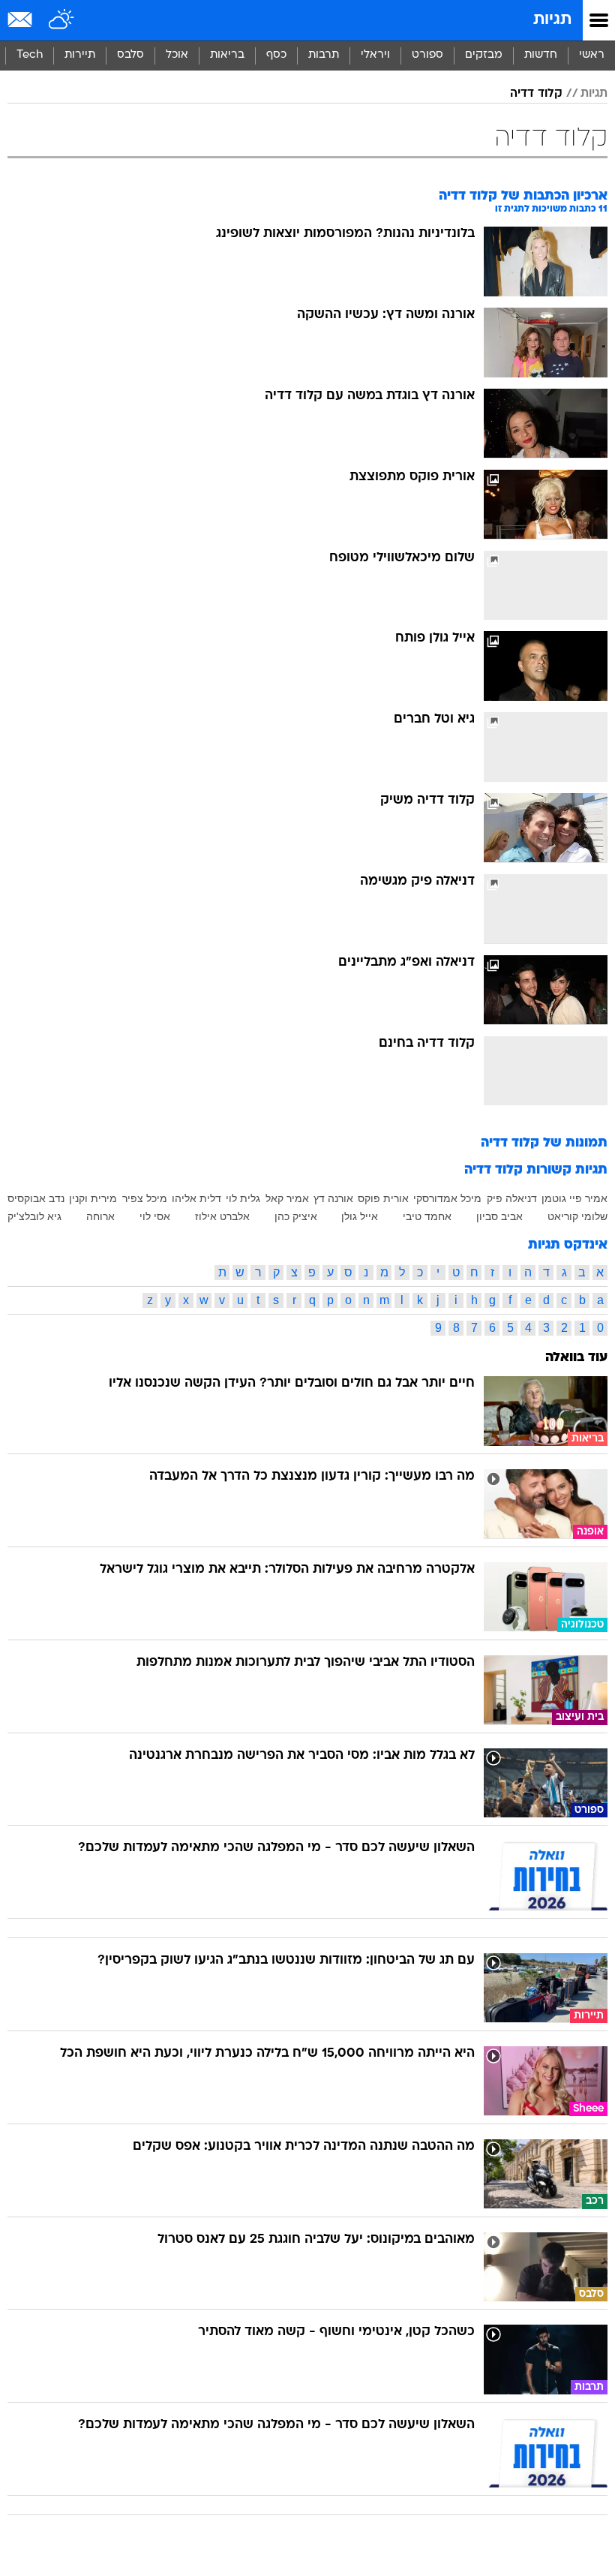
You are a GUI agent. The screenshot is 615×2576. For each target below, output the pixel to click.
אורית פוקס (383, 1198)
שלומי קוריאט (577, 1216)
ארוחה (100, 1216)
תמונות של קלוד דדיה (544, 1143)
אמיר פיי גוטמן (574, 1198)
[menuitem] (540, 56)
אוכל (177, 55)
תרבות (324, 55)
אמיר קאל (287, 1198)
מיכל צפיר (145, 1198)
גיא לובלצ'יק (34, 1216)
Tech (30, 55)
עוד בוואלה (576, 1358)
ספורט (427, 55)
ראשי (592, 55)
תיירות (80, 55)
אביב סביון (499, 1216)
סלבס (130, 55)
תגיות (552, 20)
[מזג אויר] (62, 20)
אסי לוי (155, 1216)
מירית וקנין (93, 1198)
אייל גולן (360, 1216)
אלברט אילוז (222, 1216)
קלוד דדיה (536, 94)
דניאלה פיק (512, 1198)
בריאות (227, 55)
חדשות (541, 55)
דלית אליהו (196, 1198)
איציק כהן (296, 1216)
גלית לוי (243, 1198)
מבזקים (484, 55)
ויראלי (375, 55)
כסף (276, 55)
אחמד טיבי (427, 1216)
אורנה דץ (333, 1198)
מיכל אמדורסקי (447, 1198)
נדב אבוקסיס (36, 1198)
